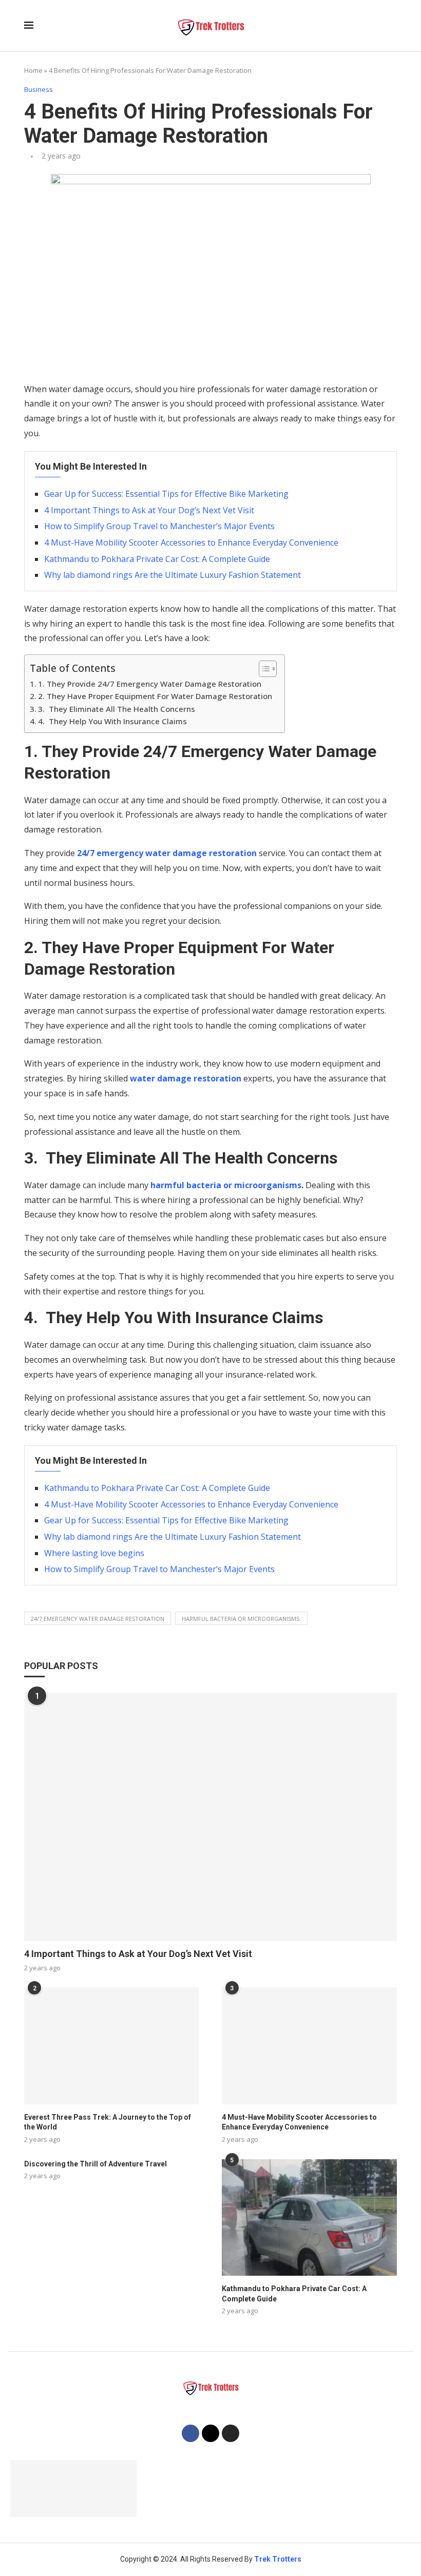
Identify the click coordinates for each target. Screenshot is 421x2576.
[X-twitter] (210, 2433)
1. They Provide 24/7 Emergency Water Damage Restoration (151, 684)
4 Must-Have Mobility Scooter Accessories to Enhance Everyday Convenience (191, 543)
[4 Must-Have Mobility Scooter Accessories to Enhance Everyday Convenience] (309, 2046)
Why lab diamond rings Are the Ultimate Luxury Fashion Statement (173, 575)
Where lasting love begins (94, 1553)
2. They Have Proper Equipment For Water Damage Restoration (156, 696)
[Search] (392, 26)
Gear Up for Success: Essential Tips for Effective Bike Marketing (166, 494)
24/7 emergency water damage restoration (167, 853)
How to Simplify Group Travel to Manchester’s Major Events (159, 526)
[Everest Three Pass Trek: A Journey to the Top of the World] (112, 2046)
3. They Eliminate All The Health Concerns (117, 709)
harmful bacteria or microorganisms (226, 1185)
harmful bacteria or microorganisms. (241, 1619)
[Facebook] (190, 2433)
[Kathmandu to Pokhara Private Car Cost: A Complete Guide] (309, 2217)
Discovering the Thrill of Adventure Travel (95, 2164)
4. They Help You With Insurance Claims (113, 721)
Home (33, 70)
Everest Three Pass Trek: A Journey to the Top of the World (108, 2122)
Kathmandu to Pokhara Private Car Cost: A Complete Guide (157, 559)
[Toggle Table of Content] (263, 669)
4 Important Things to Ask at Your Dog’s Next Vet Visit (149, 510)
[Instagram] (231, 2433)
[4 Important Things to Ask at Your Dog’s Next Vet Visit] (210, 1817)
